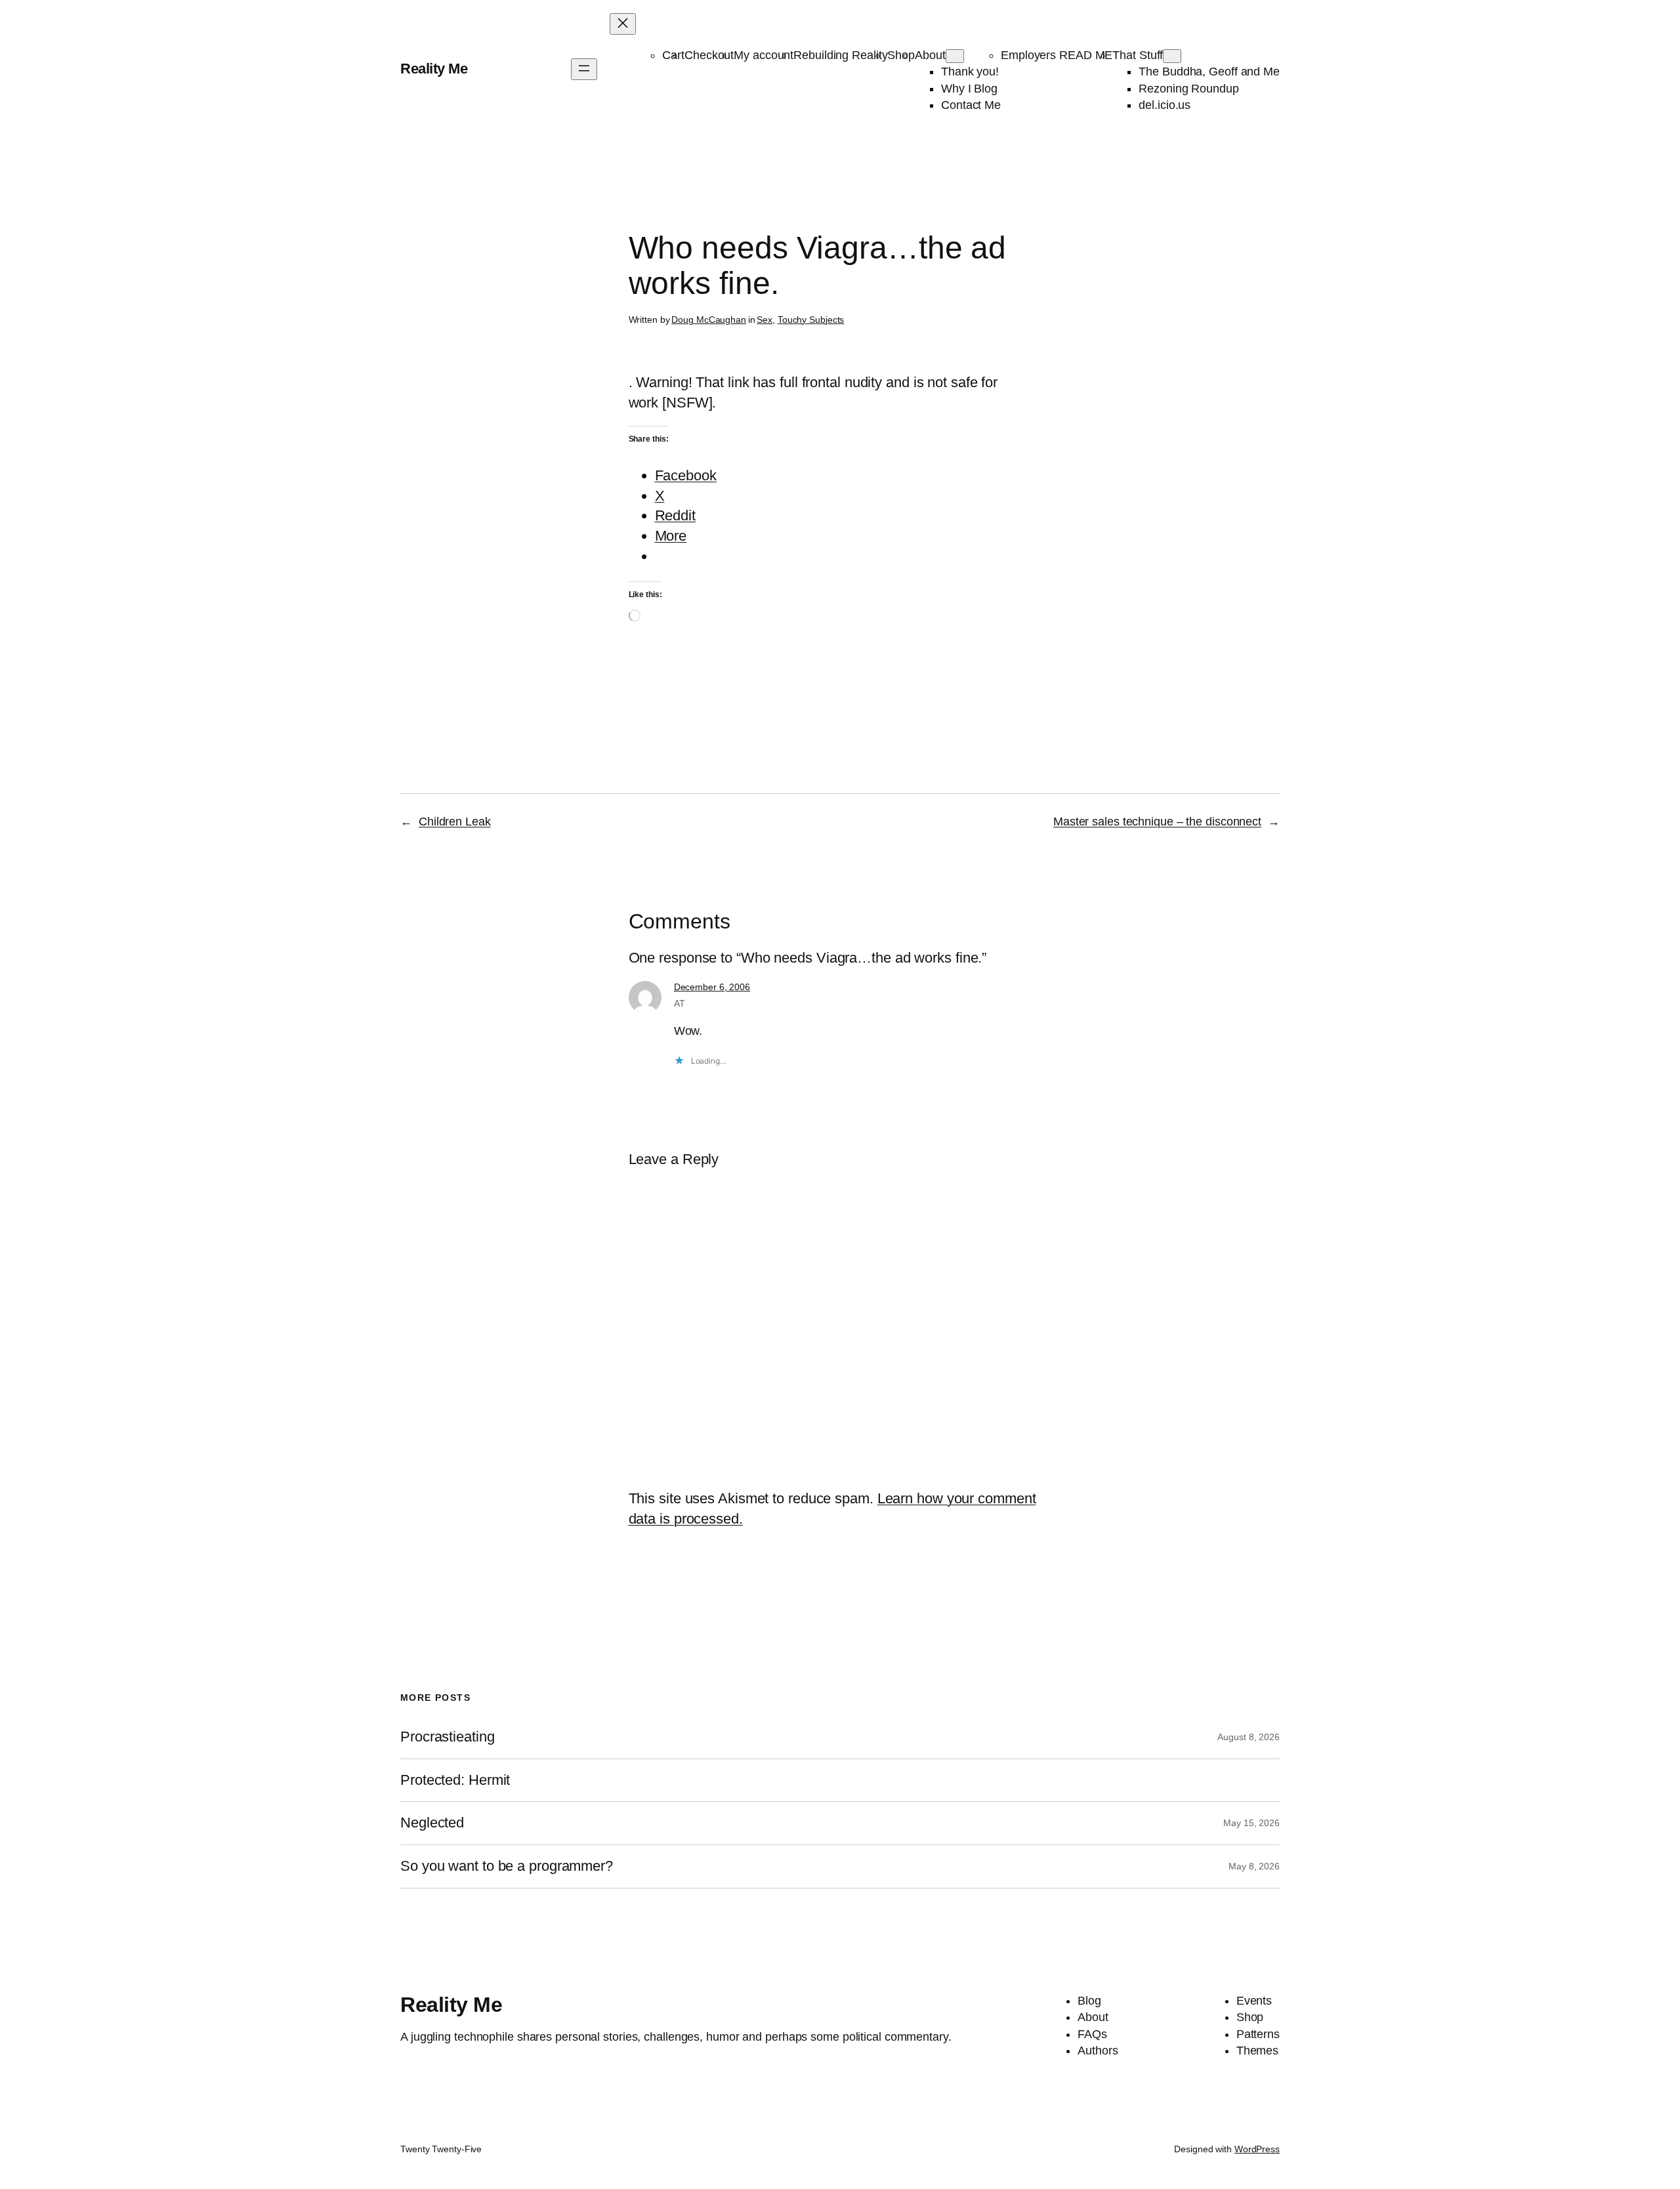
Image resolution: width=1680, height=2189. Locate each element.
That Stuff (1138, 55)
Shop (901, 55)
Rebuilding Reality (840, 55)
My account (764, 55)
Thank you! (970, 72)
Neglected (432, 1823)
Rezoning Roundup (1188, 89)
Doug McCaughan (709, 320)
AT (680, 1003)
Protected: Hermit (455, 1780)
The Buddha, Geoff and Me (1209, 72)
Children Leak (455, 822)
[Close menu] (623, 24)
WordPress (1257, 2149)
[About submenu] (955, 56)
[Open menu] (584, 69)
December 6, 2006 (712, 987)
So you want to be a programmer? (507, 1866)
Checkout (709, 55)
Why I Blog (969, 89)
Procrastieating (448, 1737)
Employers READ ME (1057, 55)
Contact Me (971, 105)
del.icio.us (1165, 105)
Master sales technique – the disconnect (1157, 822)
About (930, 55)
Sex (765, 320)
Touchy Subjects (811, 320)
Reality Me (434, 69)
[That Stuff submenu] (1172, 56)
